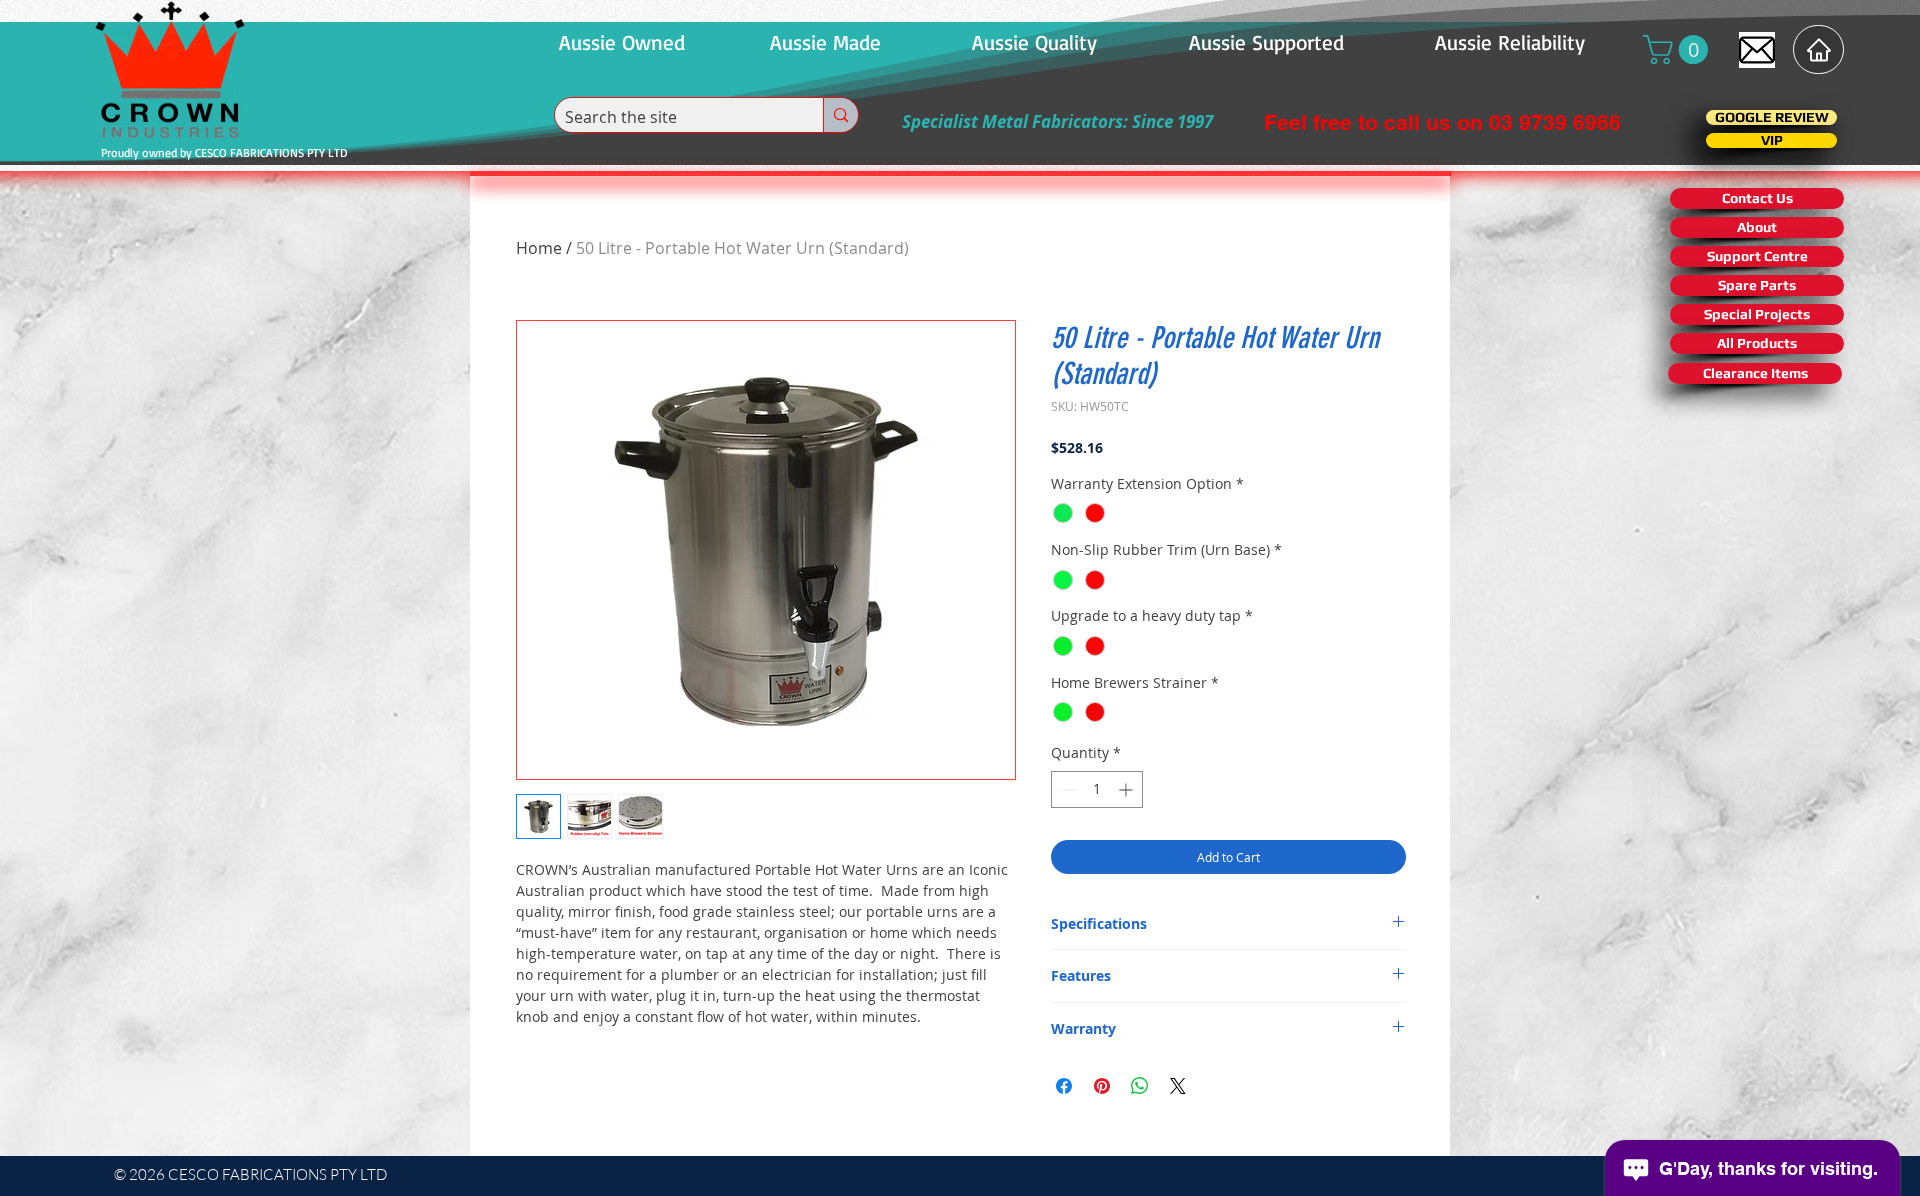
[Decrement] (1066, 789)
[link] (1679, 49)
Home (539, 248)
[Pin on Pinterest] (1102, 1086)
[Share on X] (1178, 1086)
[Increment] (1127, 789)
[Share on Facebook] (1064, 1086)
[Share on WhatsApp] (1140, 1086)
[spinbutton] (1097, 789)
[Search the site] (840, 115)
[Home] (1818, 49)
